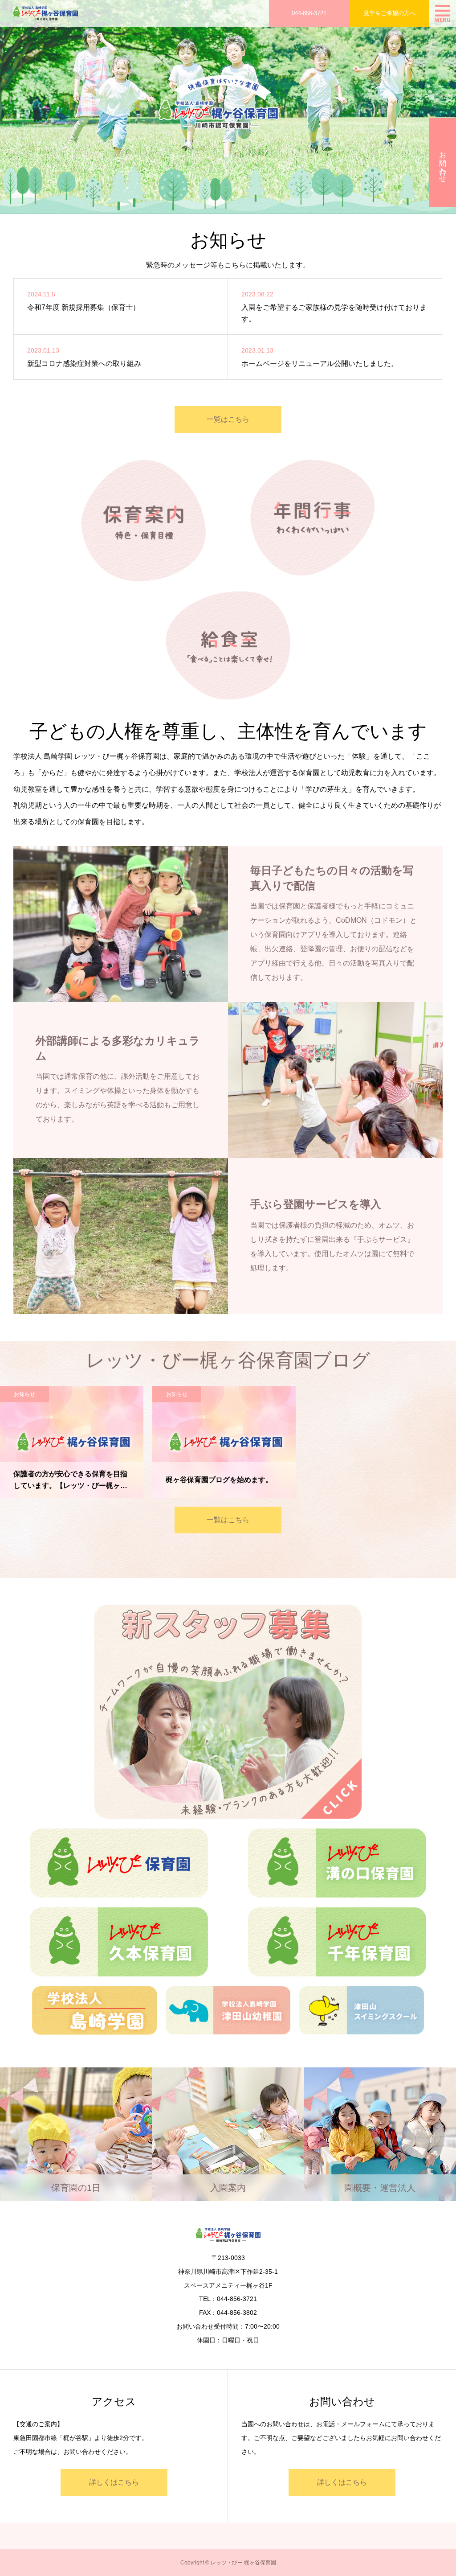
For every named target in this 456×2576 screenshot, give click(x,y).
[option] (228, 107)
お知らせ (24, 1394)
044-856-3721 (309, 13)
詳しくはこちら (114, 2482)
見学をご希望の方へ (389, 13)
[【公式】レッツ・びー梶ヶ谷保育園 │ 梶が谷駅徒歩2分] (46, 13)
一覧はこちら (228, 419)
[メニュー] (443, 13)
